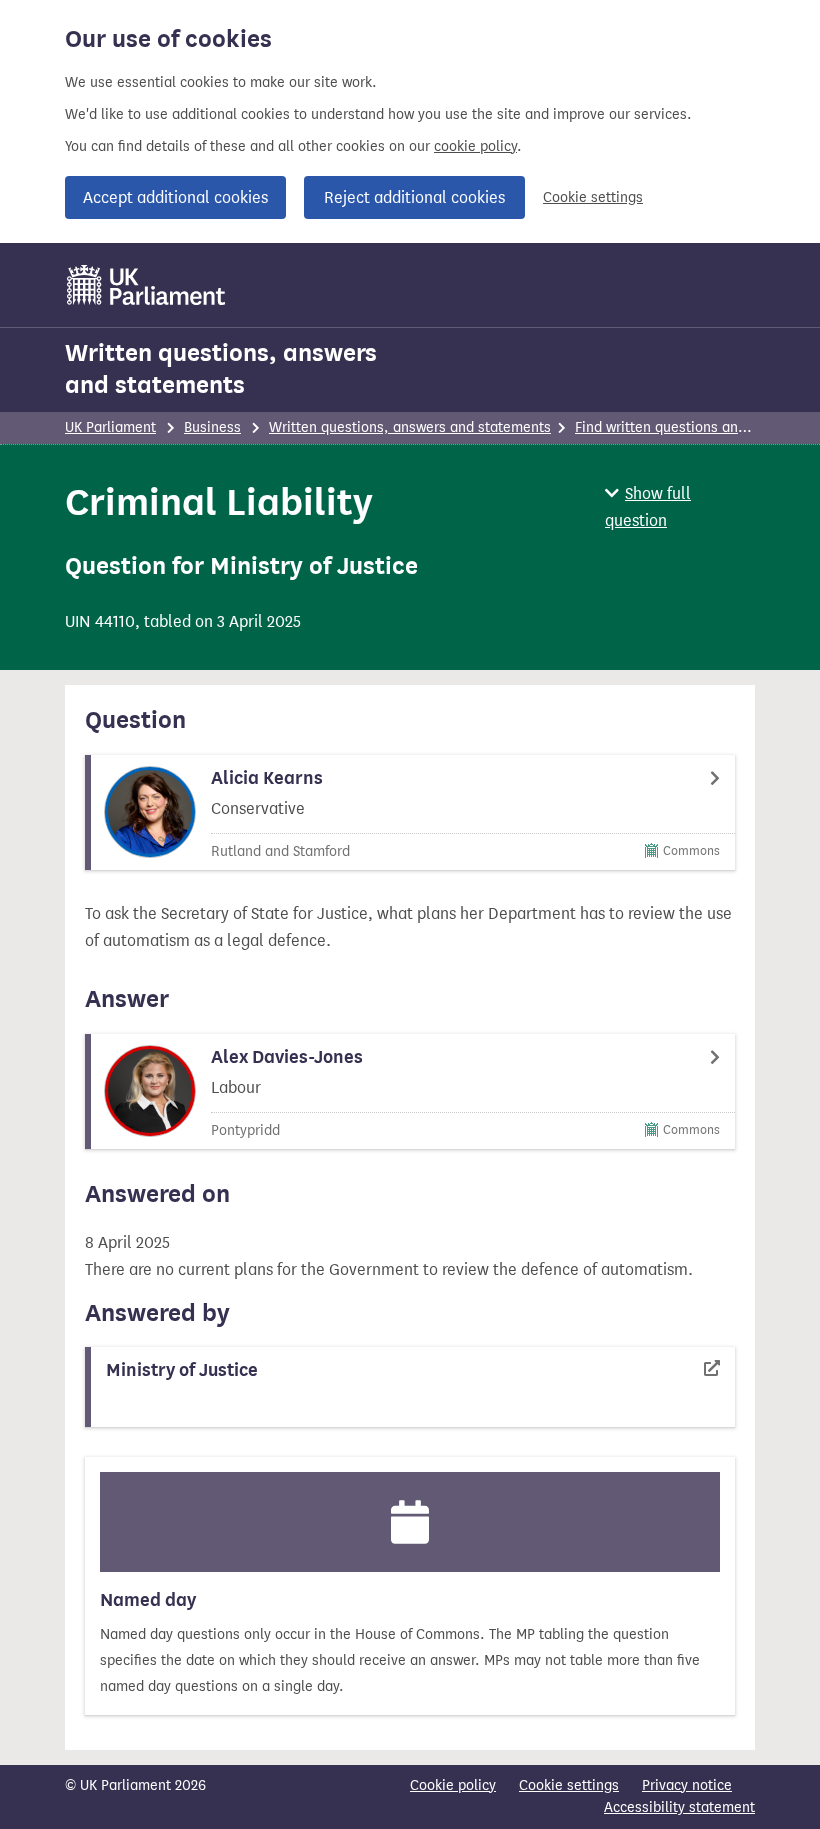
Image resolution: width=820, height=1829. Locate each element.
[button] (680, 507)
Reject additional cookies (414, 197)
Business (212, 427)
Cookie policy (453, 1785)
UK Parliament (110, 427)
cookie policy (475, 146)
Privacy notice (687, 1785)
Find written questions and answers (689, 427)
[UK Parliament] (146, 285)
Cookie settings (593, 197)
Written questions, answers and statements (221, 369)
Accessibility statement (679, 1807)
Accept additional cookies (175, 197)
